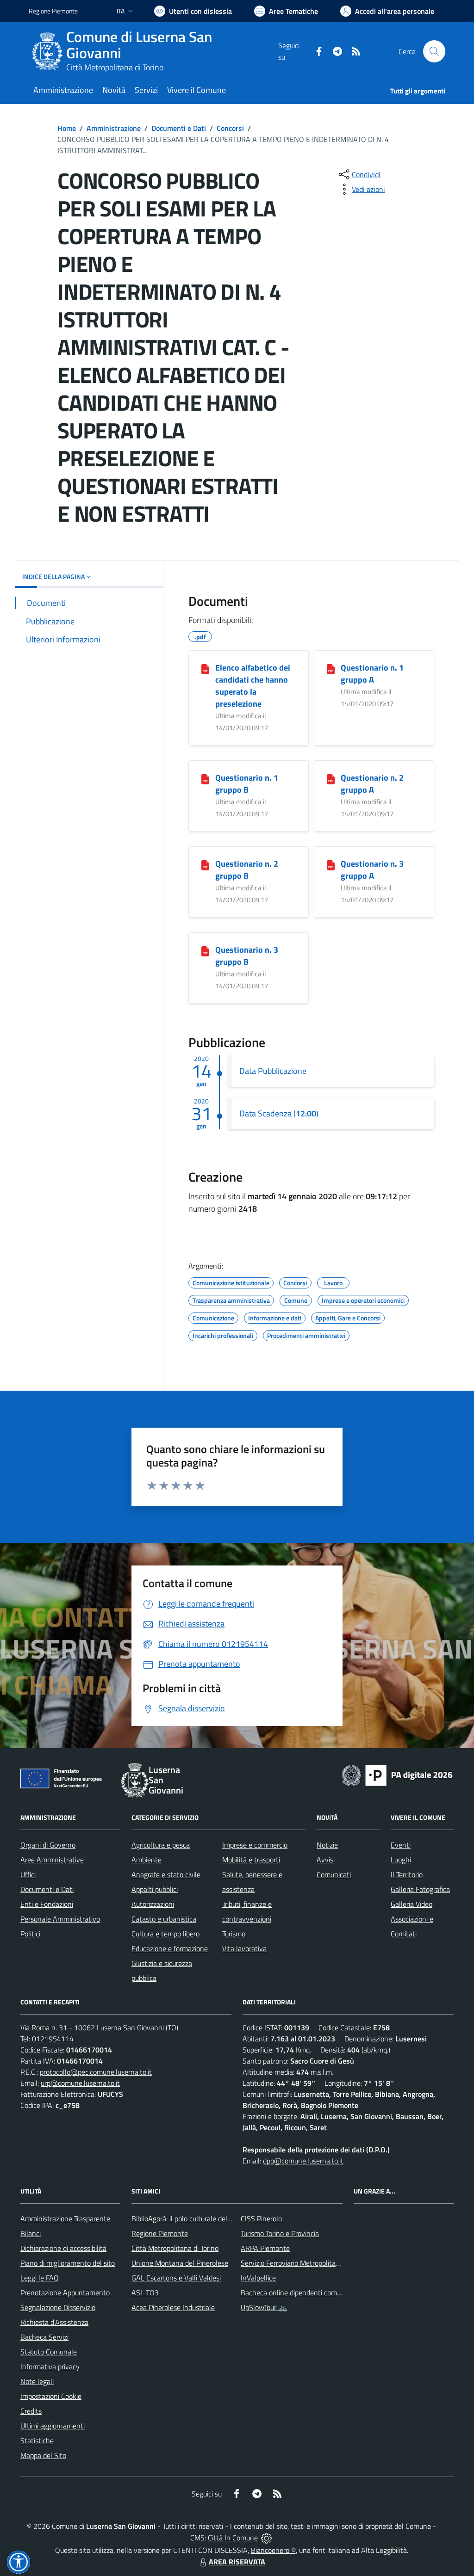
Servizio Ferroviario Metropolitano (292, 2263)
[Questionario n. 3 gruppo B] (205, 950)
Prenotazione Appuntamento (65, 2293)
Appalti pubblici (155, 1889)
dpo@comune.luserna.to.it (303, 2161)
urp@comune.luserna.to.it (80, 2083)
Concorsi (230, 128)
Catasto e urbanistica (164, 1919)
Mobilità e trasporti (251, 1860)
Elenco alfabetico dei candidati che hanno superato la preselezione (253, 686)
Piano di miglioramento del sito (68, 2263)
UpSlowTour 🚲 (264, 2307)
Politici (30, 1934)
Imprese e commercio (255, 1845)
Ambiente (147, 1860)
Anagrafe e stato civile (166, 1874)
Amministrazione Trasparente (65, 2219)
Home (67, 128)
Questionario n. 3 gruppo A (372, 870)
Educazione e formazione (170, 1948)
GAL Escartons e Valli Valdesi (176, 2278)
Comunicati (334, 1874)
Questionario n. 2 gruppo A (372, 784)
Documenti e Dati (179, 128)
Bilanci (31, 2233)
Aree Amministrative (52, 1860)
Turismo (234, 1934)
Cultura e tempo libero (165, 1934)
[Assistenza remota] (266, 2538)
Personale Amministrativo (60, 1919)
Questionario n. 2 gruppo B (247, 870)
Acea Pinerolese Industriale (173, 2307)
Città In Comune (233, 2538)
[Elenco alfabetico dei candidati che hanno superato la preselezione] (205, 668)
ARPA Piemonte (265, 2248)
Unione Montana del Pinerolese (180, 2263)
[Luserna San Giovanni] (47, 51)
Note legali (37, 2381)
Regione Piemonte (53, 11)
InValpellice (258, 2278)
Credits (31, 2411)
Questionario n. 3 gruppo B (247, 956)
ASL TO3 (145, 2293)
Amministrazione (114, 128)
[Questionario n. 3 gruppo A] (331, 864)
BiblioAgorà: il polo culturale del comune (193, 2219)
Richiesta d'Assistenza (54, 2322)
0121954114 (53, 2039)
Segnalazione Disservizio (58, 2307)
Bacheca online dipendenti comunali (296, 2293)
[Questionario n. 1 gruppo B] (205, 778)
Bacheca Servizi (44, 2337)
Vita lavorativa (244, 1948)
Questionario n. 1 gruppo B (247, 784)
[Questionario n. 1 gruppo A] (331, 668)
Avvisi (326, 1860)
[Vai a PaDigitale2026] (397, 1775)
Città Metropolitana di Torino (115, 67)
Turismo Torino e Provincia (280, 2233)
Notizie (327, 1845)
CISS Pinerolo (261, 2219)
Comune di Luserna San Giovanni (139, 45)
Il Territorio (407, 1874)
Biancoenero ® (273, 2550)
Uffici (28, 1874)
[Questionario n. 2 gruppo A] (331, 778)
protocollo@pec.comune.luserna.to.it (96, 2072)
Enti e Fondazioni (47, 1904)
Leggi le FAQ (40, 2278)
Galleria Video (412, 1904)
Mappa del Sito (43, 2455)
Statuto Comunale (49, 2352)
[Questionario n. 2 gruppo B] (205, 864)
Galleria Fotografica (420, 1889)
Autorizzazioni (153, 1904)
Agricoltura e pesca (161, 1845)
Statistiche (37, 2440)
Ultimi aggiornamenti (53, 2426)
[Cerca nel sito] (434, 51)
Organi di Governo (48, 1845)
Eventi (401, 1845)
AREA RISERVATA (237, 2562)
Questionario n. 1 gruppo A (372, 674)
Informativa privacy (50, 2366)
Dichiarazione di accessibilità (63, 2248)
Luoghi (401, 1860)
